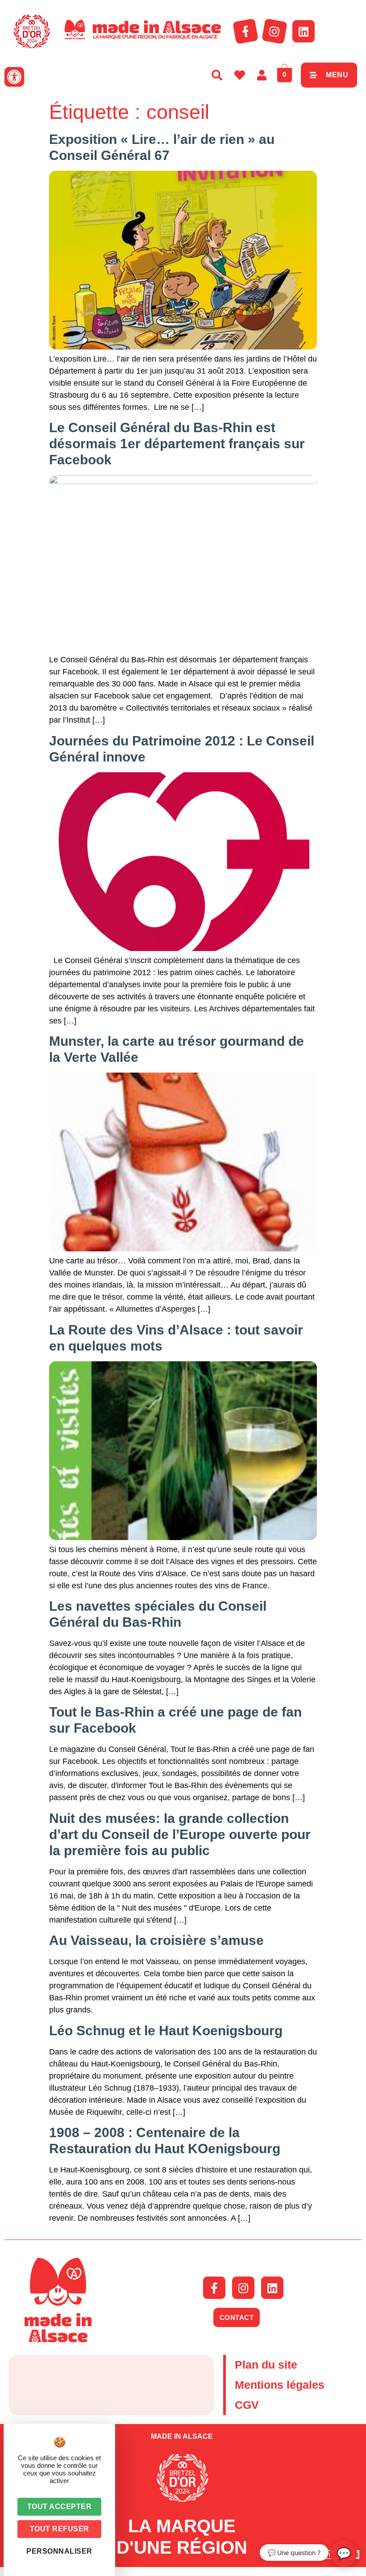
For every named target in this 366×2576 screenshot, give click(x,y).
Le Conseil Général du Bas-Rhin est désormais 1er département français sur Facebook (177, 444)
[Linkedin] (304, 31)
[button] (14, 77)
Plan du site (266, 2365)
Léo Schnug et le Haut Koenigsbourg (166, 2031)
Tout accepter (60, 2507)
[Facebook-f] (245, 31)
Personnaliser (59, 2551)
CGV (247, 2405)
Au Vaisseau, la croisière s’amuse (156, 1940)
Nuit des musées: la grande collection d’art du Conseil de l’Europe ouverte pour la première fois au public (180, 1834)
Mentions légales (280, 2385)
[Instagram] (274, 31)
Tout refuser (60, 2529)
